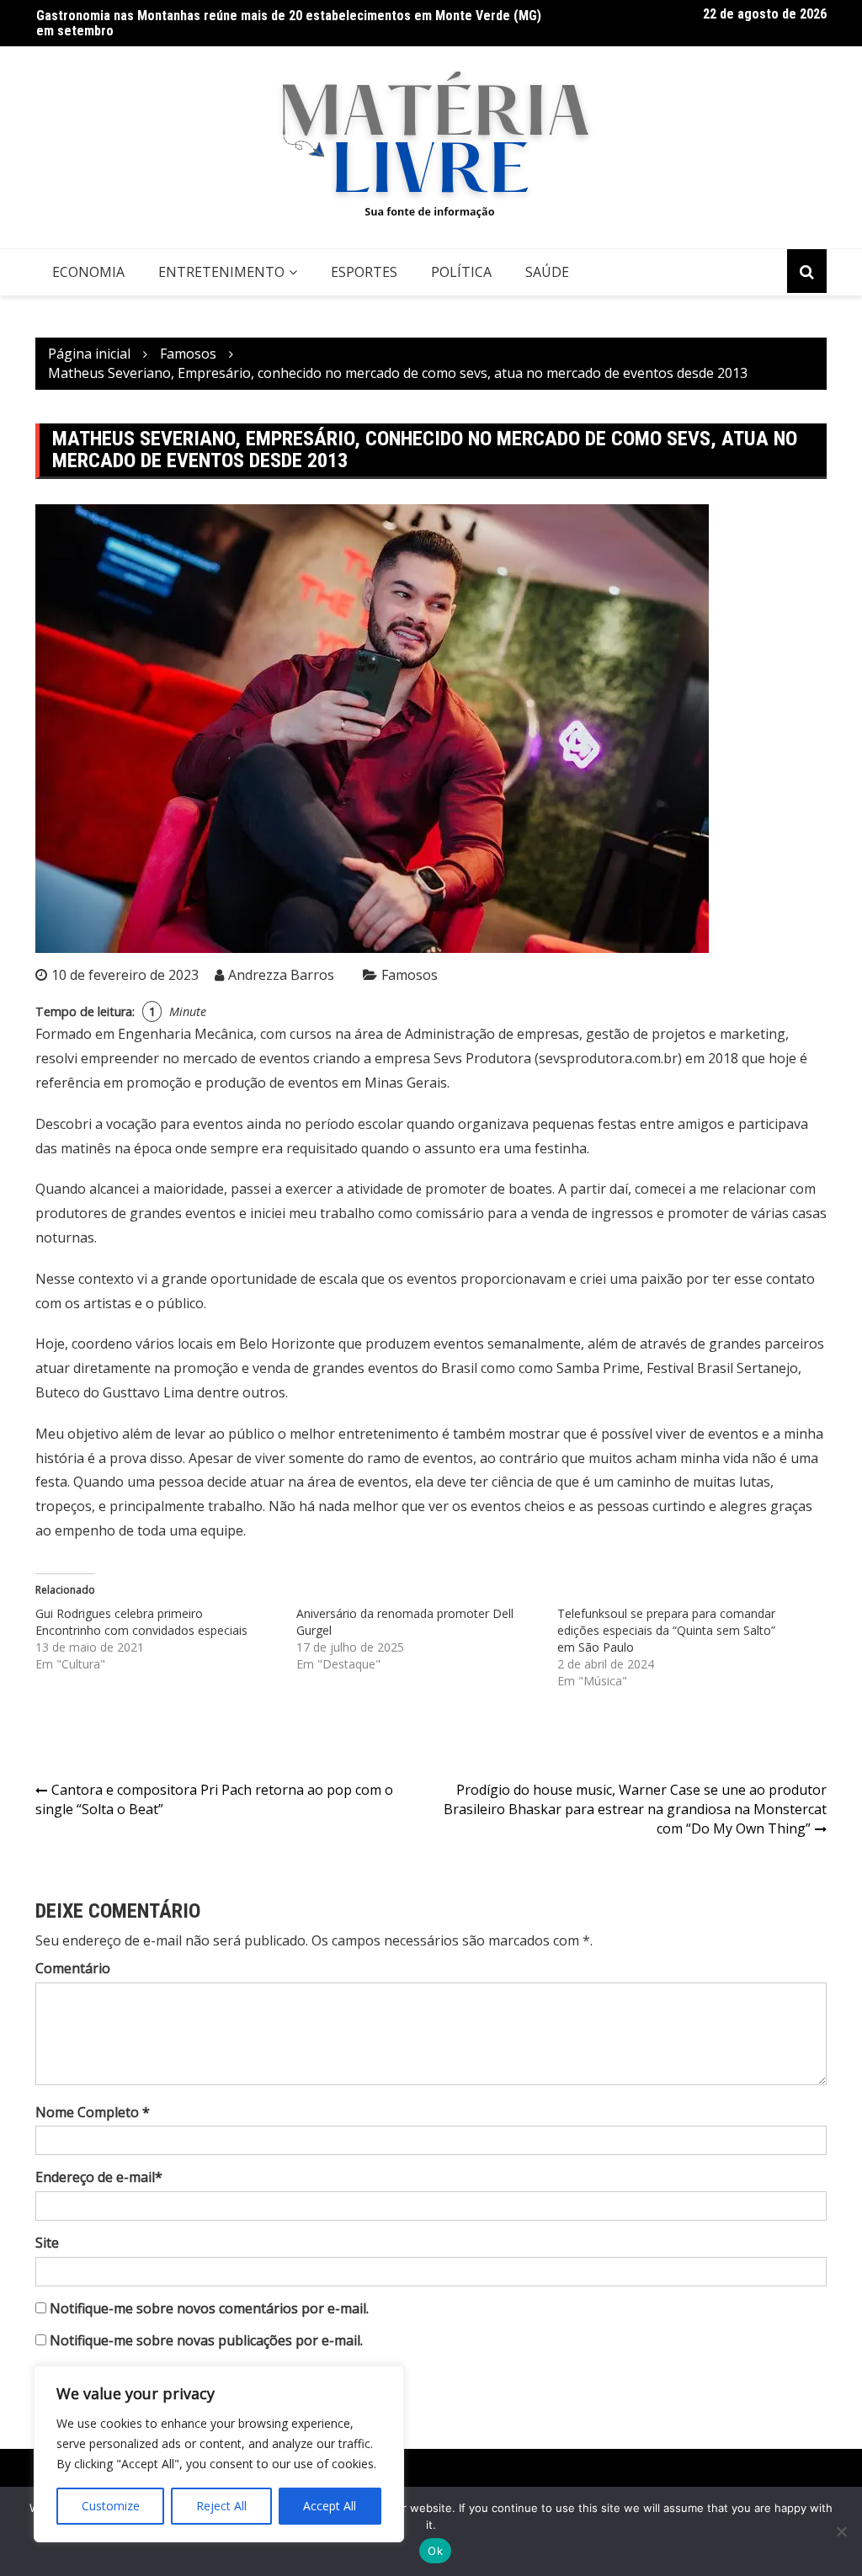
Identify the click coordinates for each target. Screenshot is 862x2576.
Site (47, 2243)
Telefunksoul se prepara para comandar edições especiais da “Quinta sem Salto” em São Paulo (666, 1630)
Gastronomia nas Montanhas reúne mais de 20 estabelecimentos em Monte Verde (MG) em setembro (289, 23)
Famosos (410, 975)
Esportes (364, 272)
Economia (88, 272)
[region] (219, 2454)
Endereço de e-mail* (99, 2177)
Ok (435, 2551)
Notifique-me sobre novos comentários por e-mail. (209, 2308)
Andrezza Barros (281, 975)
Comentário (73, 1968)
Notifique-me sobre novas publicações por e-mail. (206, 2340)
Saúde (547, 272)
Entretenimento (221, 272)
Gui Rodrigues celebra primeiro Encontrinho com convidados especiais (141, 1622)
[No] (841, 2531)
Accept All (330, 2506)
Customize (111, 2506)
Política (461, 272)
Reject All (221, 2506)
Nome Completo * (93, 2112)
